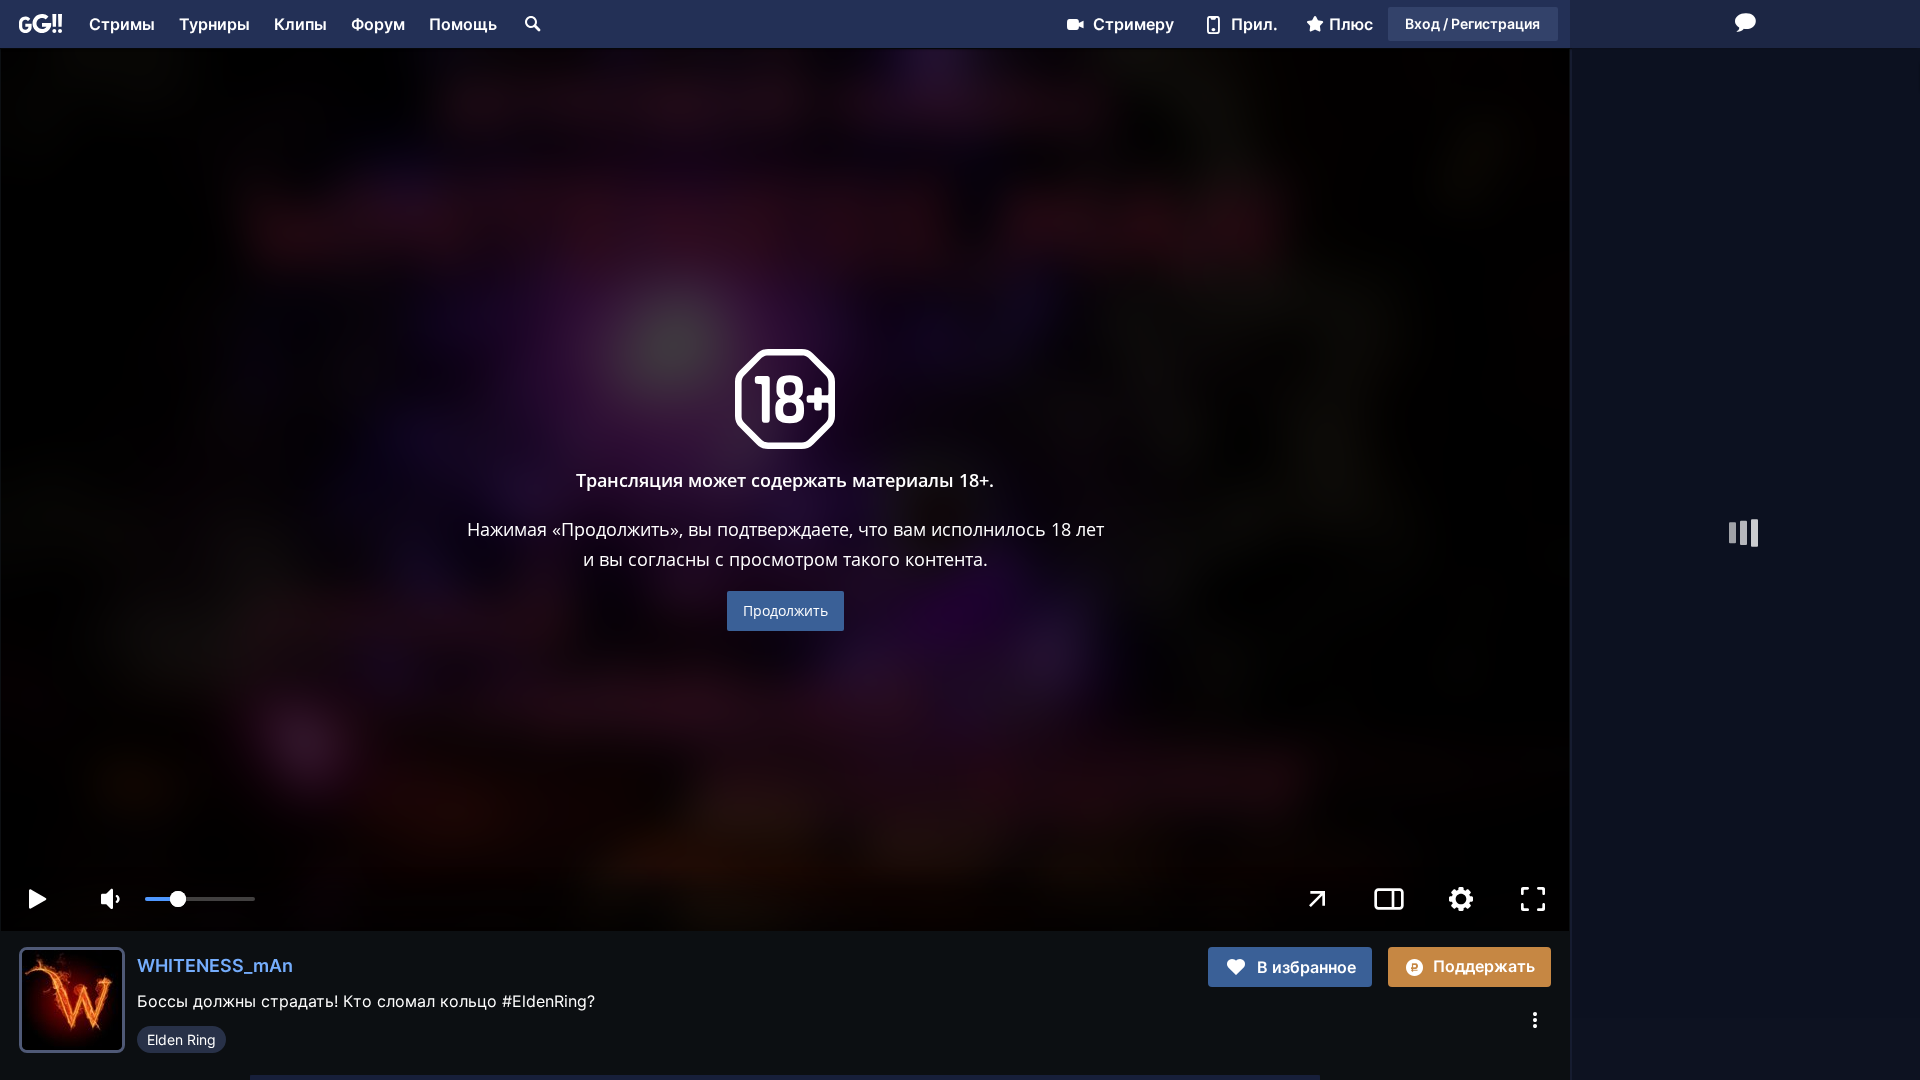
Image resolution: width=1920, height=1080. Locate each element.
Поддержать (1484, 966)
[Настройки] (1461, 899)
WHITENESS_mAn (215, 965)
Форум (378, 24)
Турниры (214, 24)
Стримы (122, 24)
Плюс (1351, 24)
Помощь (463, 24)
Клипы (300, 24)
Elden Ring (181, 1039)
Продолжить (785, 610)
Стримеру (1133, 24)
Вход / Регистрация (1472, 23)
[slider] (200, 899)
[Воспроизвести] (37, 899)
